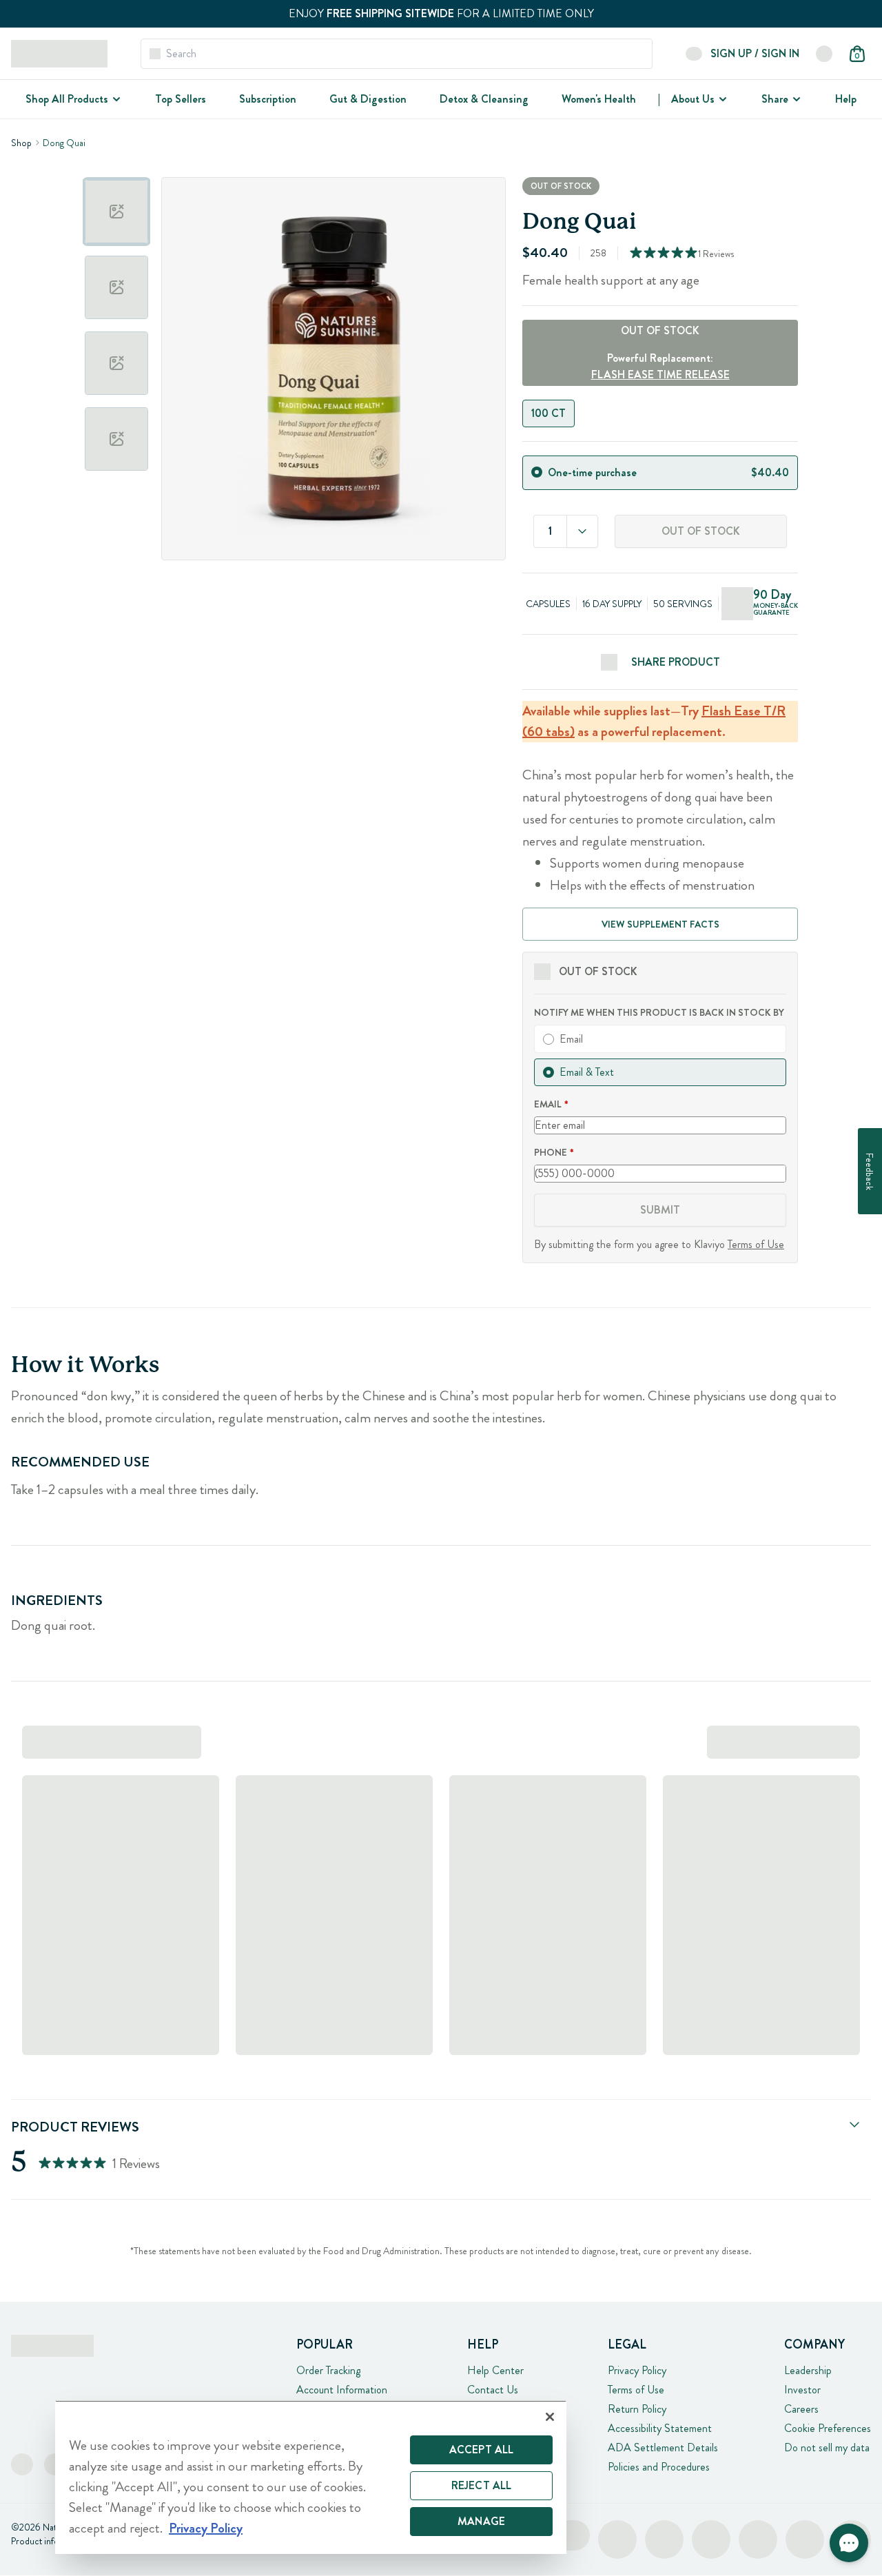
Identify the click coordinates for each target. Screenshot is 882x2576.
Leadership (808, 2370)
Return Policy (637, 2409)
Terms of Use (756, 1244)
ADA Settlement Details (663, 2447)
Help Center (495, 2370)
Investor (802, 2390)
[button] (849, 2543)
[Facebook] (22, 2464)
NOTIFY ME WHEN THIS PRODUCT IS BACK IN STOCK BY (659, 1012)
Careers (801, 2409)
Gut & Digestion (368, 99)
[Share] (795, 99)
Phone (551, 1152)
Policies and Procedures (659, 2467)
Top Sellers (181, 99)
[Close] (550, 2417)
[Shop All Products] (115, 99)
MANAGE (481, 2521)
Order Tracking (328, 2370)
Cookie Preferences (828, 2428)
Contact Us (493, 2390)
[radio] (537, 472)
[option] (116, 212)
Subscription (268, 99)
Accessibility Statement (660, 2428)
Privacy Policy (637, 2370)
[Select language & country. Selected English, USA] (824, 54)
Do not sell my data (827, 2447)
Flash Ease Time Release (660, 375)
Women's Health (599, 99)
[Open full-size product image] (334, 369)
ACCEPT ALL (482, 2450)
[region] (311, 2477)
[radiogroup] (660, 413)
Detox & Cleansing (484, 99)
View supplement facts (660, 924)
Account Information (342, 2390)
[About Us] (721, 99)
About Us (693, 99)
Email (548, 1104)
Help (846, 99)
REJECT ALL (482, 2485)
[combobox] (582, 531)
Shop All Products (67, 99)
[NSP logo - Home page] (59, 54)
